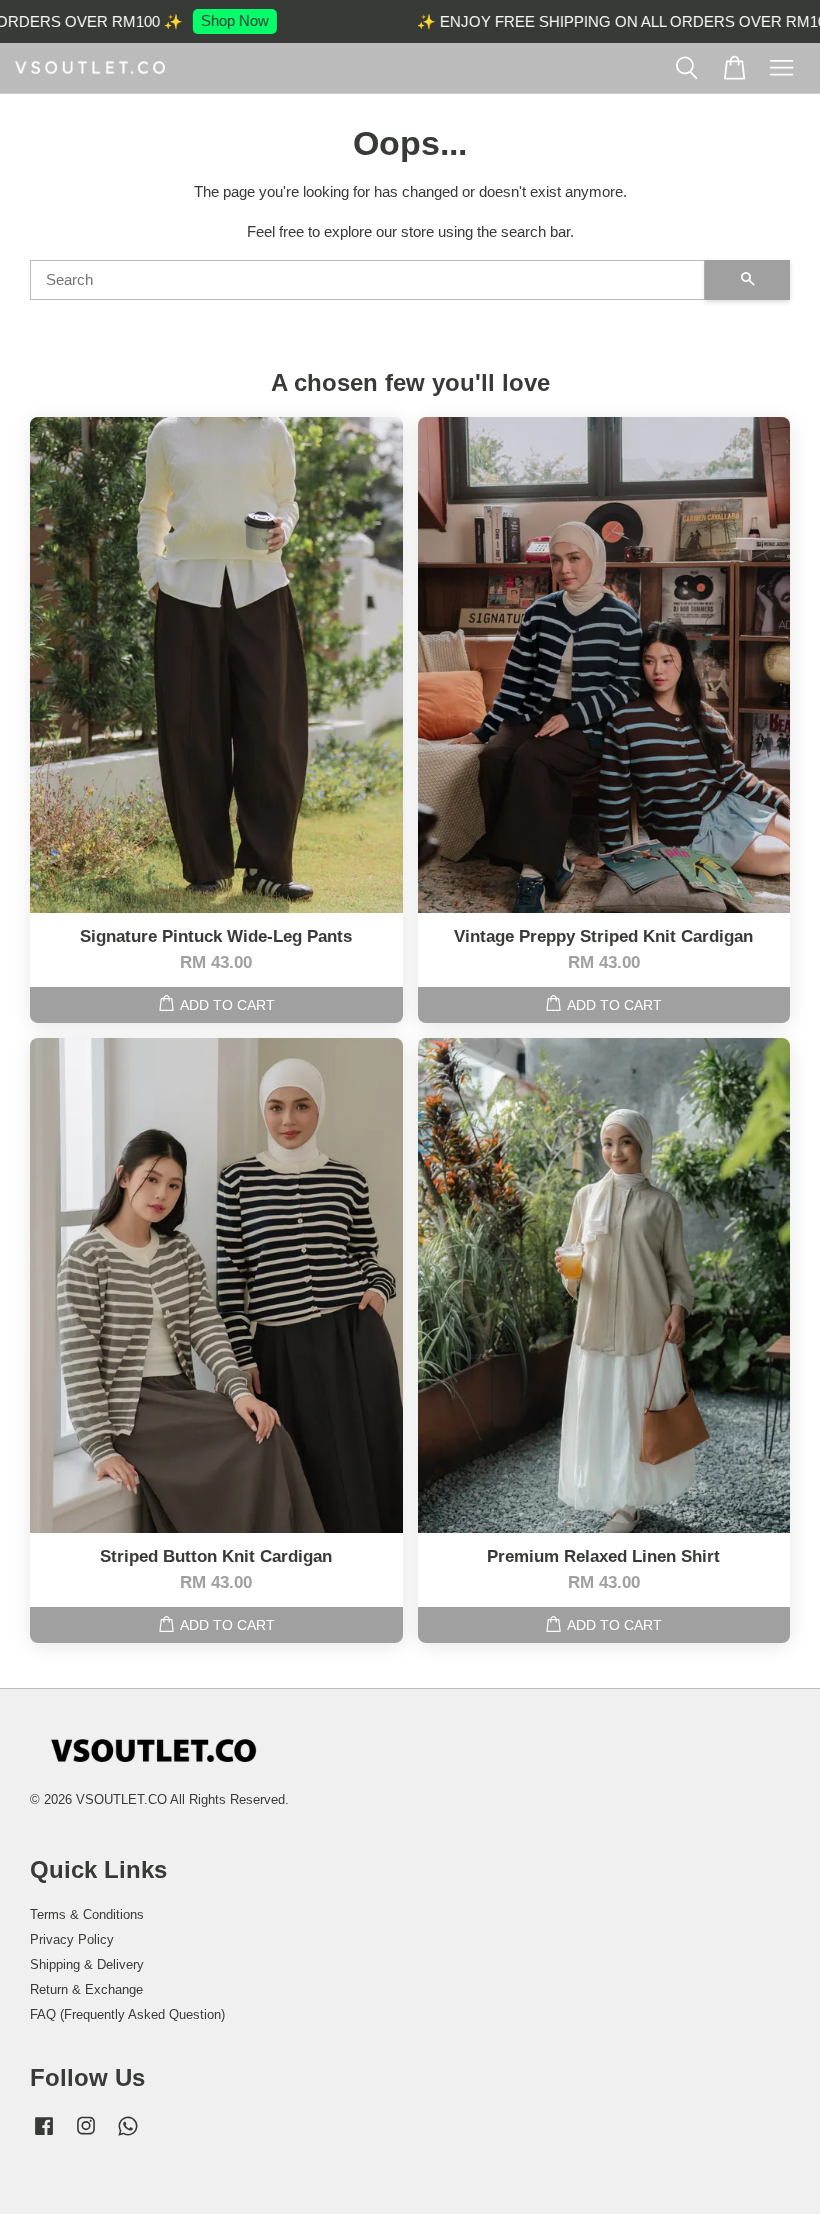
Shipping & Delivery (87, 1964)
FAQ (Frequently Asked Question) (127, 2014)
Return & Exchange (86, 1989)
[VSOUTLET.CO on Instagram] (86, 2135)
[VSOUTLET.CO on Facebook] (44, 2135)
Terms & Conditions (87, 1914)
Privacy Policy (72, 1939)
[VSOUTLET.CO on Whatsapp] (128, 2135)
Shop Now (217, 20)
